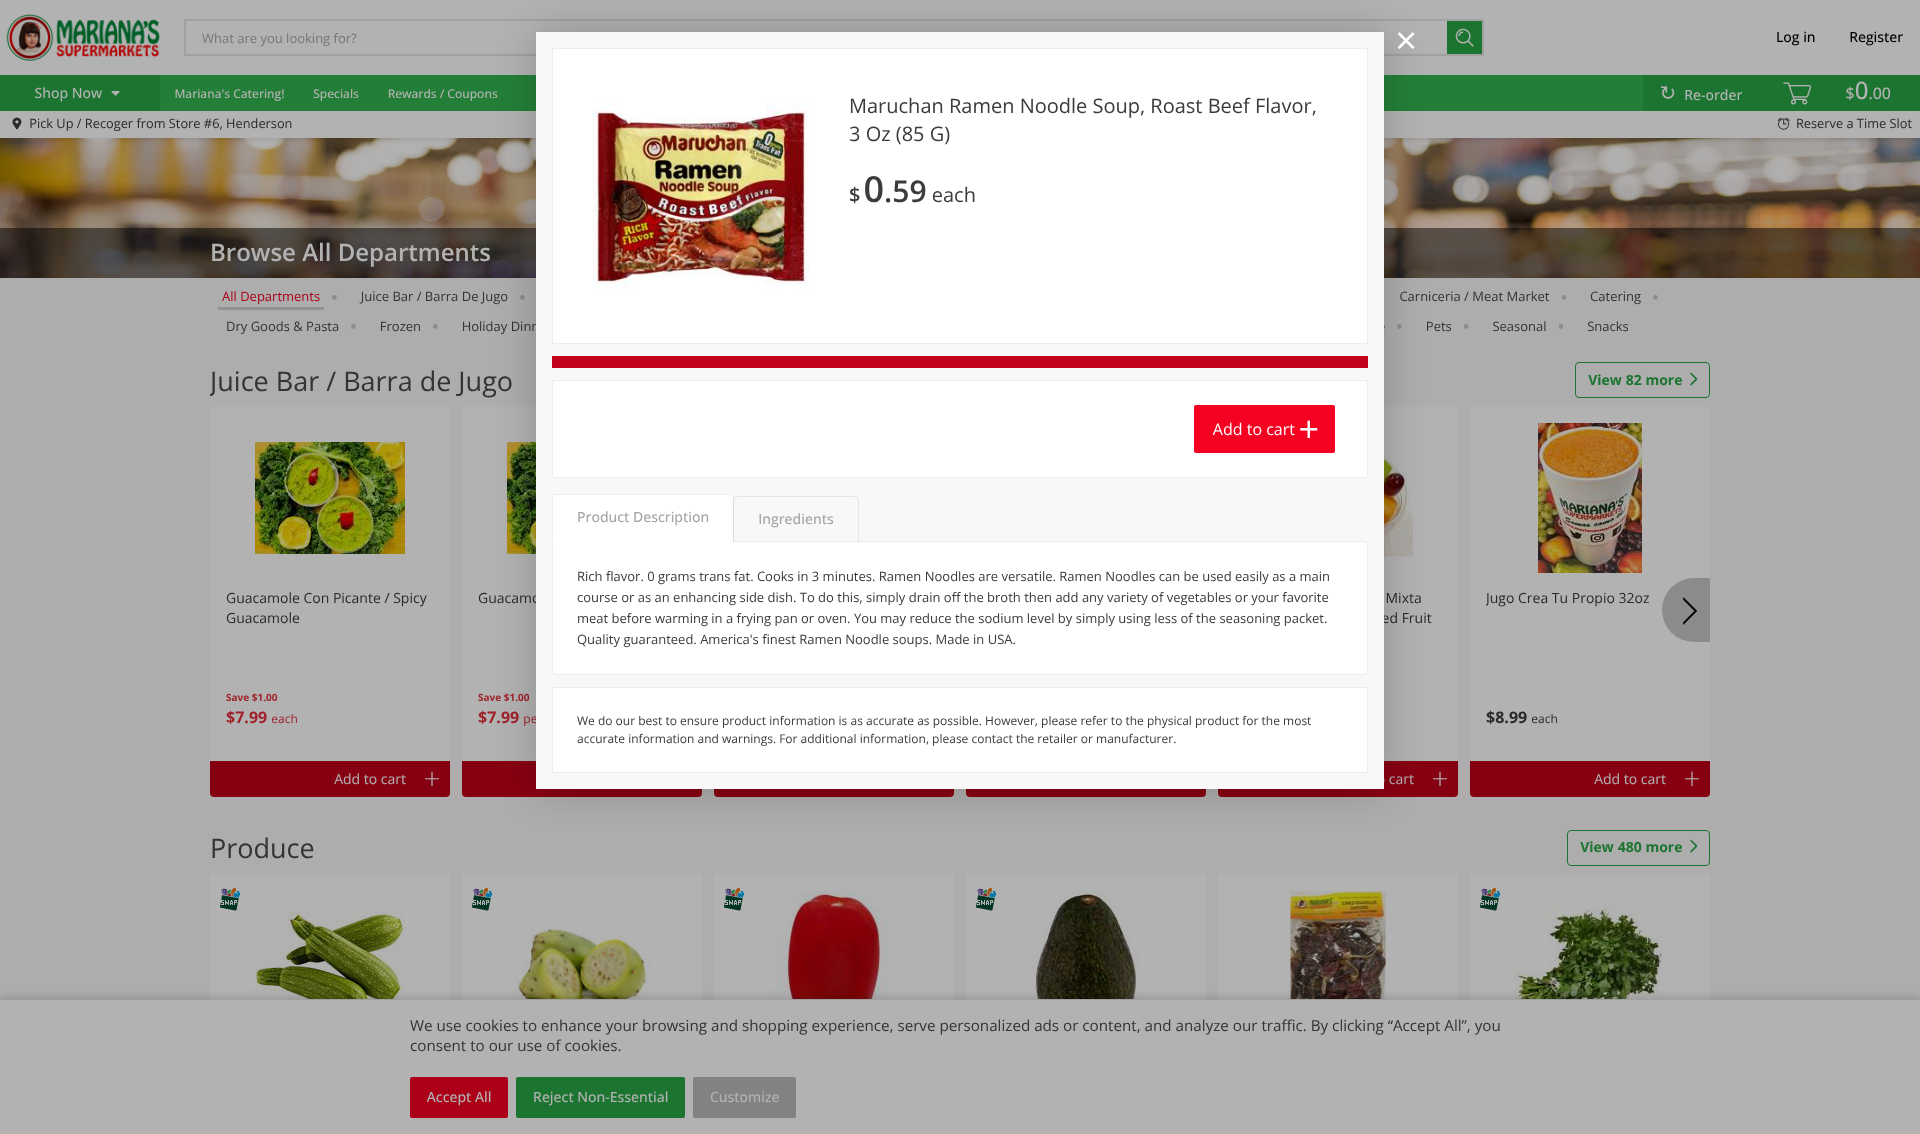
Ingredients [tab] (795, 519)
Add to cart (1254, 429)
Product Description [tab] (643, 517)
